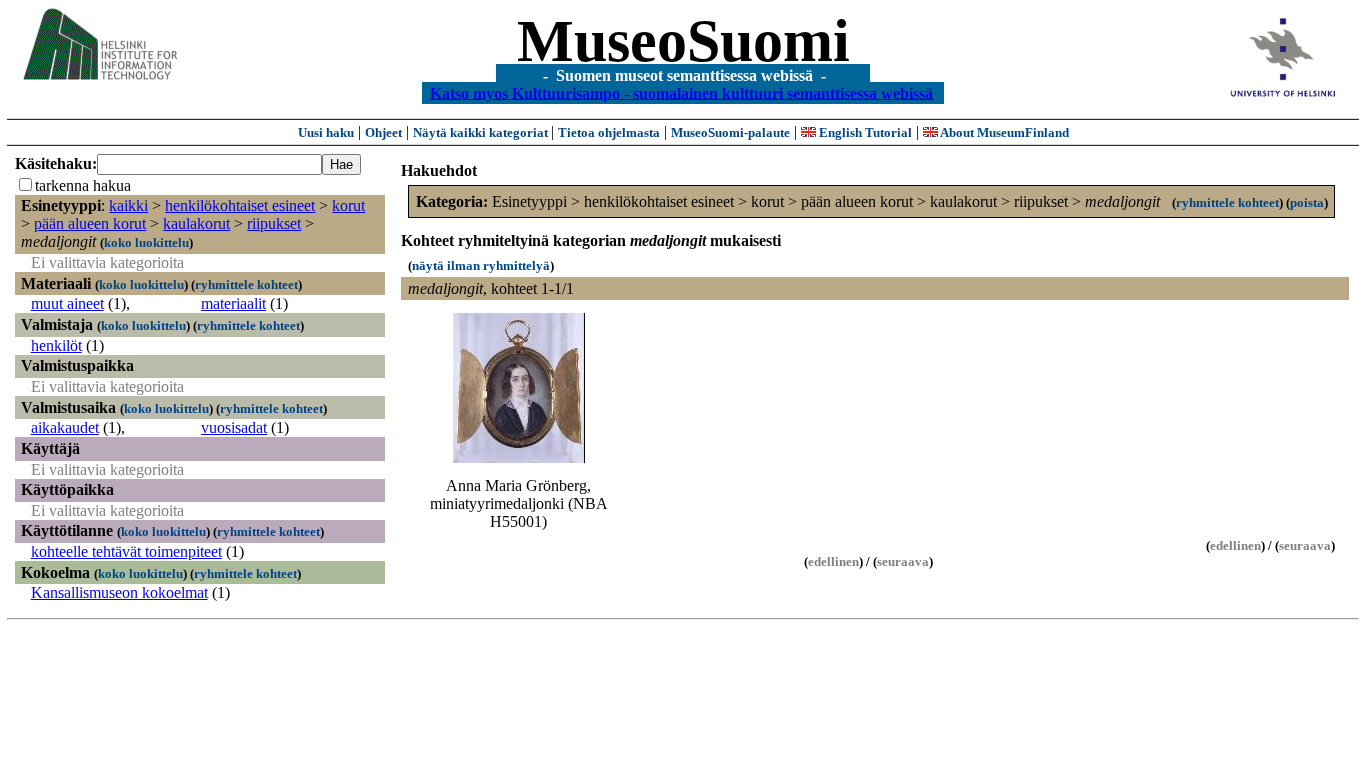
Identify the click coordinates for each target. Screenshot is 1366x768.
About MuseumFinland (1003, 132)
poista (1307, 202)
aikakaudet (65, 427)
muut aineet (67, 303)
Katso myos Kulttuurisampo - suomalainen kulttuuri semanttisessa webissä (681, 92)
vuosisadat (234, 427)
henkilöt (56, 345)
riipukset (274, 223)
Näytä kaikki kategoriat (482, 132)
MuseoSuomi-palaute (730, 132)
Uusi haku (326, 132)
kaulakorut (196, 223)
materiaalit (233, 303)
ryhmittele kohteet (246, 284)
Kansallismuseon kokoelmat (119, 592)
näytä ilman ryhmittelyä (481, 265)
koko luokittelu (146, 242)
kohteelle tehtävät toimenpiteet (126, 551)
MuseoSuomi (683, 41)
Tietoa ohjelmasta (609, 132)
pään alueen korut (90, 223)
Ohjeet (383, 132)
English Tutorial (864, 132)
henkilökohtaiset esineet (240, 205)
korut (348, 205)
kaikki (128, 205)
